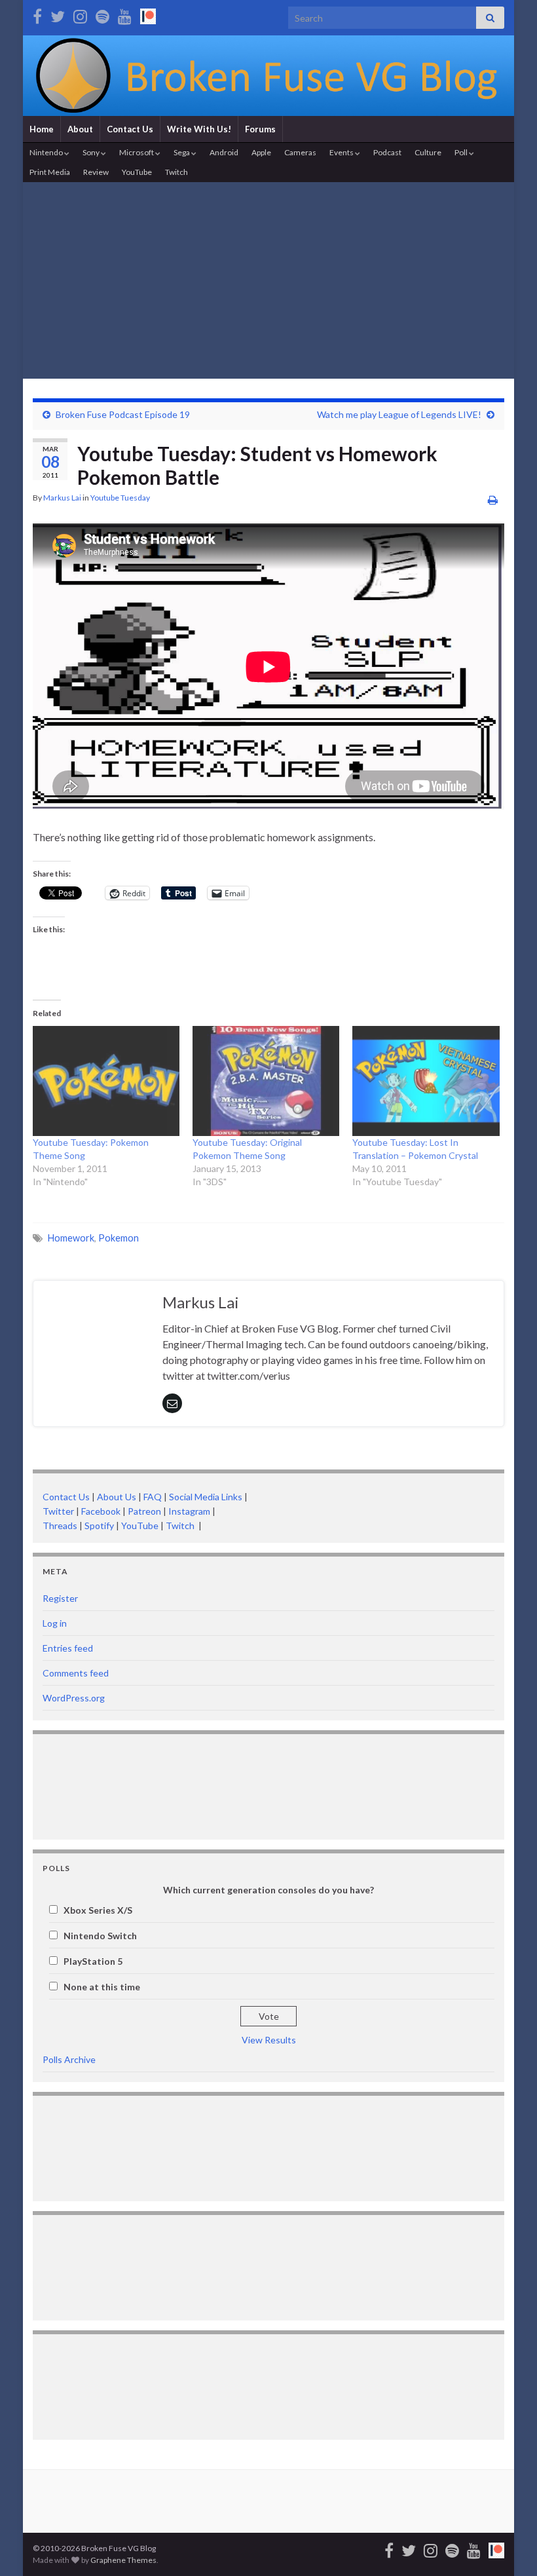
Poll (462, 152)
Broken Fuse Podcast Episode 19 (123, 414)
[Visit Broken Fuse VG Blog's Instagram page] (80, 14)
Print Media (50, 172)
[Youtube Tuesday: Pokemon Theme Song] (106, 1081)
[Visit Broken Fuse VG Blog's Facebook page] (37, 14)
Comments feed (76, 1673)
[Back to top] (508, 2547)
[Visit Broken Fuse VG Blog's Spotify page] (102, 14)
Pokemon (119, 1238)
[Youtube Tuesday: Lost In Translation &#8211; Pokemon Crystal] (426, 1081)
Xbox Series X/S (98, 1910)
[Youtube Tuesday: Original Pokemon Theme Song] (266, 1081)
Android (224, 152)
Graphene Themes (123, 2560)
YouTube (137, 172)
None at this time (102, 1987)
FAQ (153, 1497)
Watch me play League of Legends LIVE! (399, 414)
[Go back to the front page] (268, 76)
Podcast (387, 152)
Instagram (189, 1511)
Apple (261, 152)
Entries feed (68, 1648)
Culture (428, 152)
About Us (117, 1497)
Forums (260, 129)
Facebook (101, 1511)
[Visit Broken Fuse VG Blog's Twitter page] (58, 14)
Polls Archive (69, 2059)
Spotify (99, 1525)
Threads (60, 1525)
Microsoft (137, 152)
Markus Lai (62, 498)
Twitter (58, 1511)
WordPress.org (74, 1698)
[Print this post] (493, 500)
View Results (269, 2040)
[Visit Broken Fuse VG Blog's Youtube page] (125, 14)
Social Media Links (206, 1497)
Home (42, 129)
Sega (182, 152)
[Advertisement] (268, 280)
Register (60, 1598)
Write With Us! (199, 129)
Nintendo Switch (100, 1936)
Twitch (176, 172)
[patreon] (148, 14)
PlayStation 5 (93, 1961)
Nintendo (47, 152)
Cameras (300, 152)
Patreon (143, 1511)
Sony (92, 152)
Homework (71, 1238)
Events (342, 152)
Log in (55, 1623)
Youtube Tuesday (120, 498)
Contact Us (130, 129)
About (80, 129)
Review (96, 172)
